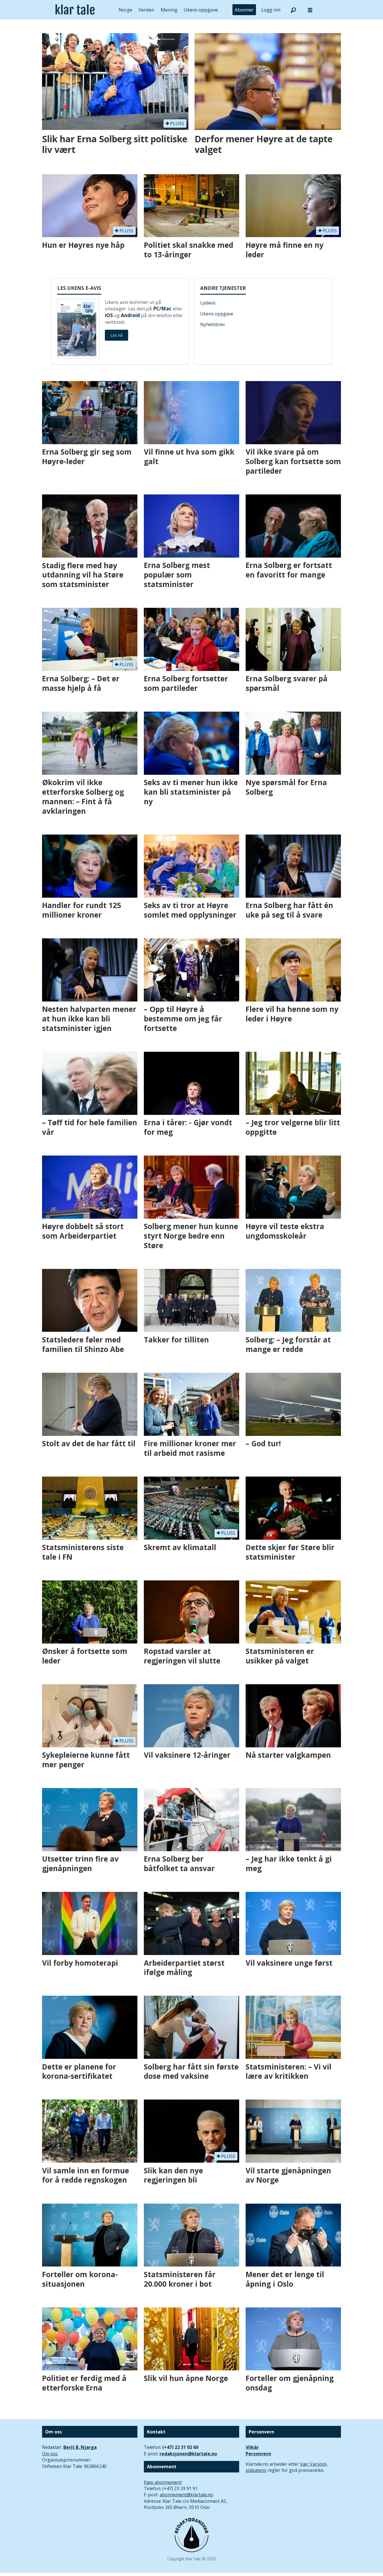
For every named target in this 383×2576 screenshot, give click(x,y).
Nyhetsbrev (213, 324)
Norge (125, 10)
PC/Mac (162, 309)
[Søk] (293, 10)
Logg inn (271, 10)
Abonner (244, 10)
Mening (169, 10)
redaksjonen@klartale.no (188, 2454)
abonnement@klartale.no (186, 2495)
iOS (109, 315)
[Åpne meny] (310, 10)
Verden (146, 10)
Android (130, 315)
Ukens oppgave (201, 10)
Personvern (258, 2454)
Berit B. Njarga (80, 2447)
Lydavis (208, 303)
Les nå (116, 335)
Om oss (50, 2454)
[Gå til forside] (75, 10)
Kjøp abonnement (163, 2482)
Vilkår (252, 2447)
